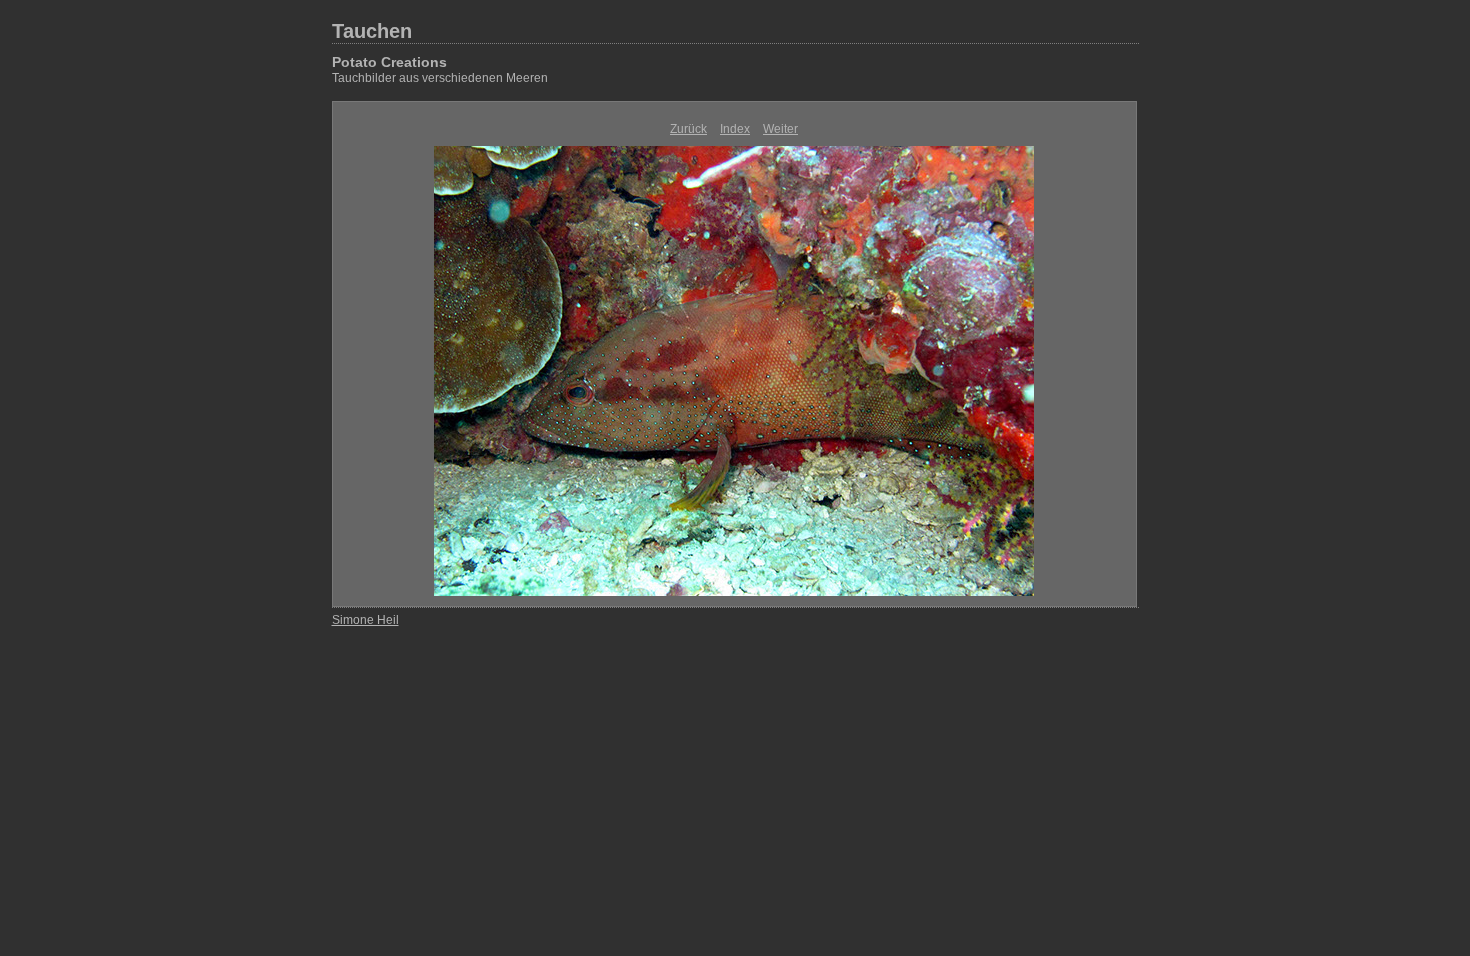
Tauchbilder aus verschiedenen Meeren (440, 78)
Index (735, 129)
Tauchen (372, 31)
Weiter (780, 129)
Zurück (688, 129)
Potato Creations (389, 62)
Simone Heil (365, 620)
